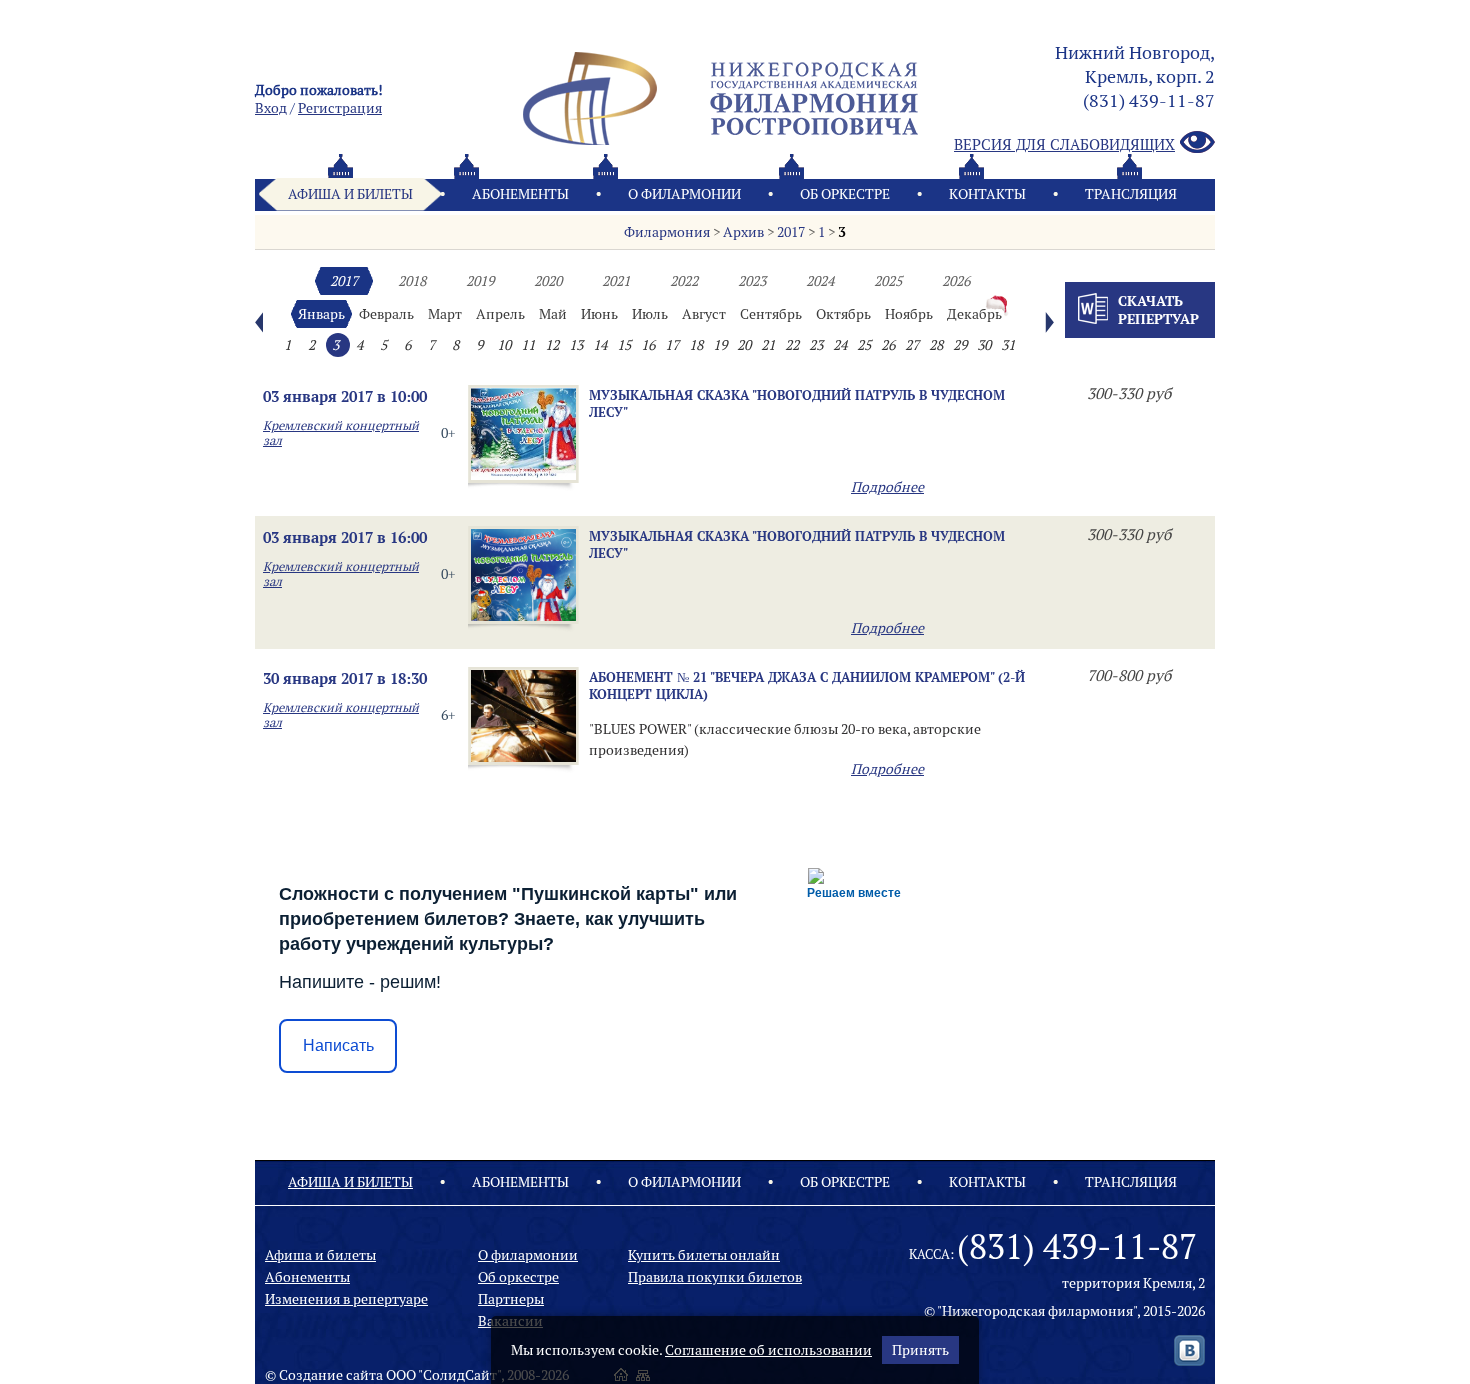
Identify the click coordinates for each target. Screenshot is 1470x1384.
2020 (548, 281)
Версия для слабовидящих (1064, 144)
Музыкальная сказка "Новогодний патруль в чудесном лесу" (797, 544)
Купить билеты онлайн (704, 1255)
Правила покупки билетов (715, 1277)
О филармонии (684, 194)
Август (704, 314)
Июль (650, 314)
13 (576, 345)
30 (984, 345)
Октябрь (843, 314)
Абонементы (520, 194)
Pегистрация (340, 108)
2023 (752, 281)
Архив (743, 232)
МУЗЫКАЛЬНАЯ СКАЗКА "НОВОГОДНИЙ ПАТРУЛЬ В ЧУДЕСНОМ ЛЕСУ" (797, 403)
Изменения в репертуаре (346, 1299)
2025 (888, 281)
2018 (412, 281)
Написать (338, 1045)
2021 (616, 281)
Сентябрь (771, 314)
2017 (791, 232)
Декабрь (974, 314)
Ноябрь (909, 314)
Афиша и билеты (350, 194)
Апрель (500, 314)
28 (936, 345)
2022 (684, 281)
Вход (271, 108)
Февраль (386, 314)
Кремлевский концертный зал (341, 433)
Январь (321, 314)
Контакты (987, 194)
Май (553, 314)
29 (960, 345)
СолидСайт (460, 1375)
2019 (480, 281)
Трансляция (1131, 194)
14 (600, 345)
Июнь (599, 314)
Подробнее (887, 487)
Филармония (667, 232)
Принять (920, 1350)
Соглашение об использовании (768, 1350)
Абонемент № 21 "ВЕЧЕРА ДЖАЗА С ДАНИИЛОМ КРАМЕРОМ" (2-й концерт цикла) (807, 685)
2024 (820, 281)
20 (744, 345)
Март (445, 314)
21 (768, 345)
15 (624, 345)
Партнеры (511, 1299)
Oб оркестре (845, 194)
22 (792, 345)
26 (888, 345)
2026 (956, 281)
